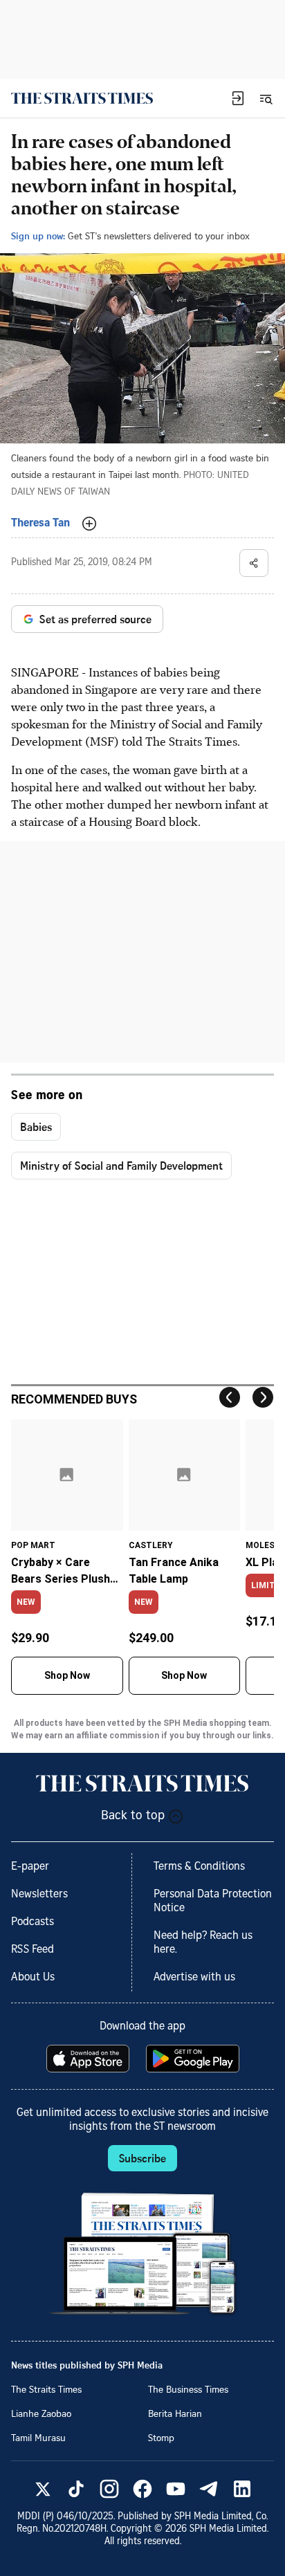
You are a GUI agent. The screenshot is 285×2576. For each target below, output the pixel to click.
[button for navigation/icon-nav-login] (238, 98)
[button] (238, 98)
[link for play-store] (194, 2059)
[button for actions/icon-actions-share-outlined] (254, 563)
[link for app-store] (89, 2059)
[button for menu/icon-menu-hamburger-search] (266, 98)
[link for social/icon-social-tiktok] (76, 2489)
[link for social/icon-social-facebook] (142, 2489)
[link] (82, 98)
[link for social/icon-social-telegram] (209, 2489)
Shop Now (67, 1675)
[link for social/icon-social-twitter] (43, 2489)
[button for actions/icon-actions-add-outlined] (89, 524)
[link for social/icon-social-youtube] (176, 2489)
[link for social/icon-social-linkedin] (242, 2489)
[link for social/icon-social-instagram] (109, 2489)
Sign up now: (38, 236)
